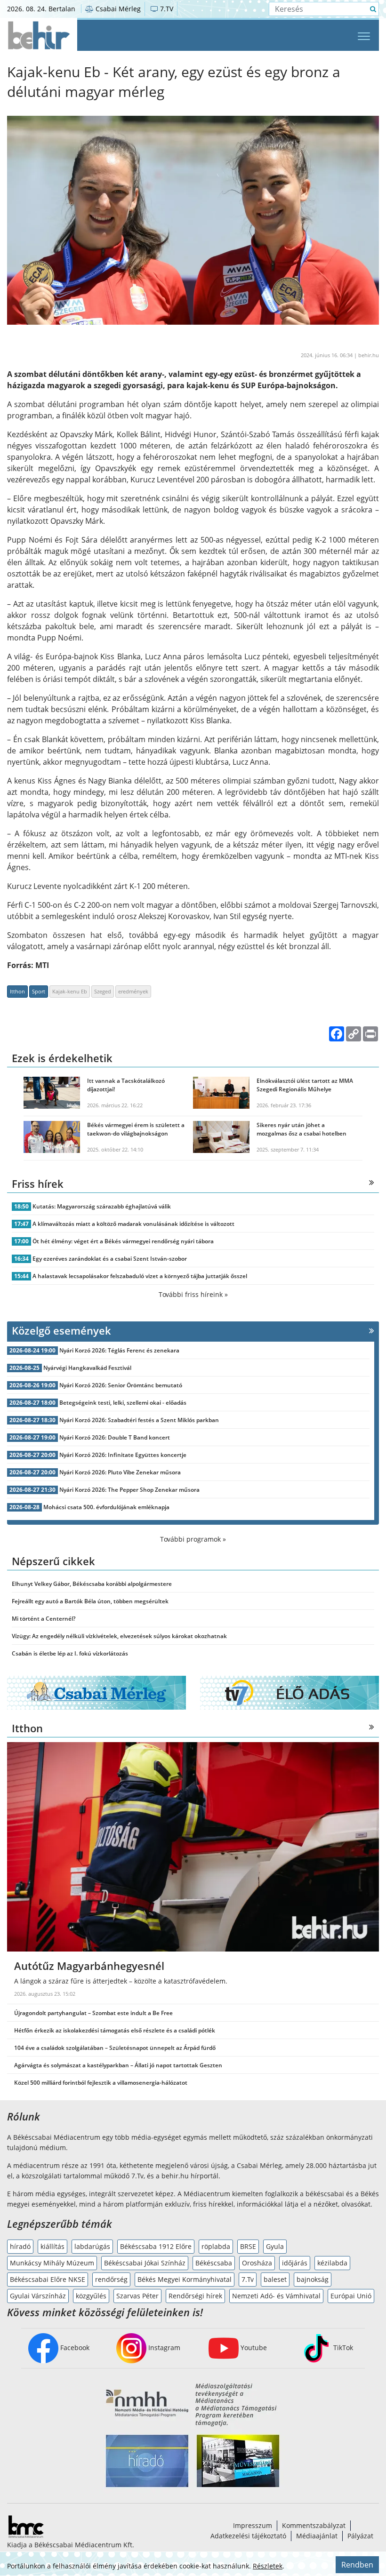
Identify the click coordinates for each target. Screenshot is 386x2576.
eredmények (133, 991)
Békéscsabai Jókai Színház (145, 2263)
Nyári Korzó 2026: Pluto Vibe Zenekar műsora (120, 1472)
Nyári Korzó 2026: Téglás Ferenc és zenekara (119, 1350)
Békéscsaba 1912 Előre (156, 2246)
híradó (20, 2246)
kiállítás (52, 2246)
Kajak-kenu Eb (70, 991)
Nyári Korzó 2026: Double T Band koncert (115, 1437)
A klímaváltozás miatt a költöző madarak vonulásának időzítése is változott (133, 1224)
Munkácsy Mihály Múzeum (52, 2263)
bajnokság (313, 2279)
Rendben (357, 2565)
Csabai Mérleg (117, 9)
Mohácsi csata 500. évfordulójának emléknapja (106, 1507)
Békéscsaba (214, 2263)
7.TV (166, 9)
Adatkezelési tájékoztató (248, 2536)
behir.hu (369, 355)
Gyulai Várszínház (38, 2296)
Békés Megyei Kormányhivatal (185, 2279)
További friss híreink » (193, 1294)
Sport (39, 991)
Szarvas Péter (137, 2296)
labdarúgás (92, 2246)
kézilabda (332, 2263)
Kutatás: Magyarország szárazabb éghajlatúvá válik (102, 1206)
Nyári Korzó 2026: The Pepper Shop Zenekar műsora (129, 1490)
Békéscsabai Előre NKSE (48, 2279)
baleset (275, 2279)
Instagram (163, 2348)
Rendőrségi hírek (195, 2296)
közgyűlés (91, 2296)
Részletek (268, 2566)
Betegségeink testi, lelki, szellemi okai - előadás (123, 1403)
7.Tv (248, 2279)
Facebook (74, 2348)
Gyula (275, 2246)
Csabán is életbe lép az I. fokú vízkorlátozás (70, 1653)
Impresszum (253, 2525)
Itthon (17, 991)
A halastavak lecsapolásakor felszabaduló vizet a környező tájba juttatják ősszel (140, 1276)
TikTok (342, 2348)
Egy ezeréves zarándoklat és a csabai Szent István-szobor (110, 1259)
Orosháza (257, 2263)
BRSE (248, 2246)
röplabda (216, 2246)
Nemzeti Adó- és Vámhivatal (276, 2296)
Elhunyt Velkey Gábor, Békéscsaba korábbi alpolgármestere (92, 1584)
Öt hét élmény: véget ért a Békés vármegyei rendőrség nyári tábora (123, 1241)
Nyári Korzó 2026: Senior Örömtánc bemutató (121, 1385)
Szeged (103, 991)
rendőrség (111, 2279)
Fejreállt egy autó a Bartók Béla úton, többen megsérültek (90, 1601)
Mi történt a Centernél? (44, 1619)
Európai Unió (351, 2296)
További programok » (193, 1539)
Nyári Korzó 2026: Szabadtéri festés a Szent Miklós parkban (139, 1420)
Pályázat (360, 2536)
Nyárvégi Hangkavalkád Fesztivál (87, 1368)
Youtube (253, 2348)
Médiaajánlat (317, 2536)
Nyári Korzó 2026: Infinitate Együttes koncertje (123, 1455)
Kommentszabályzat (314, 2525)
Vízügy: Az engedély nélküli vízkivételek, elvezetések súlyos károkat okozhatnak (119, 1636)
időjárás (295, 2263)
